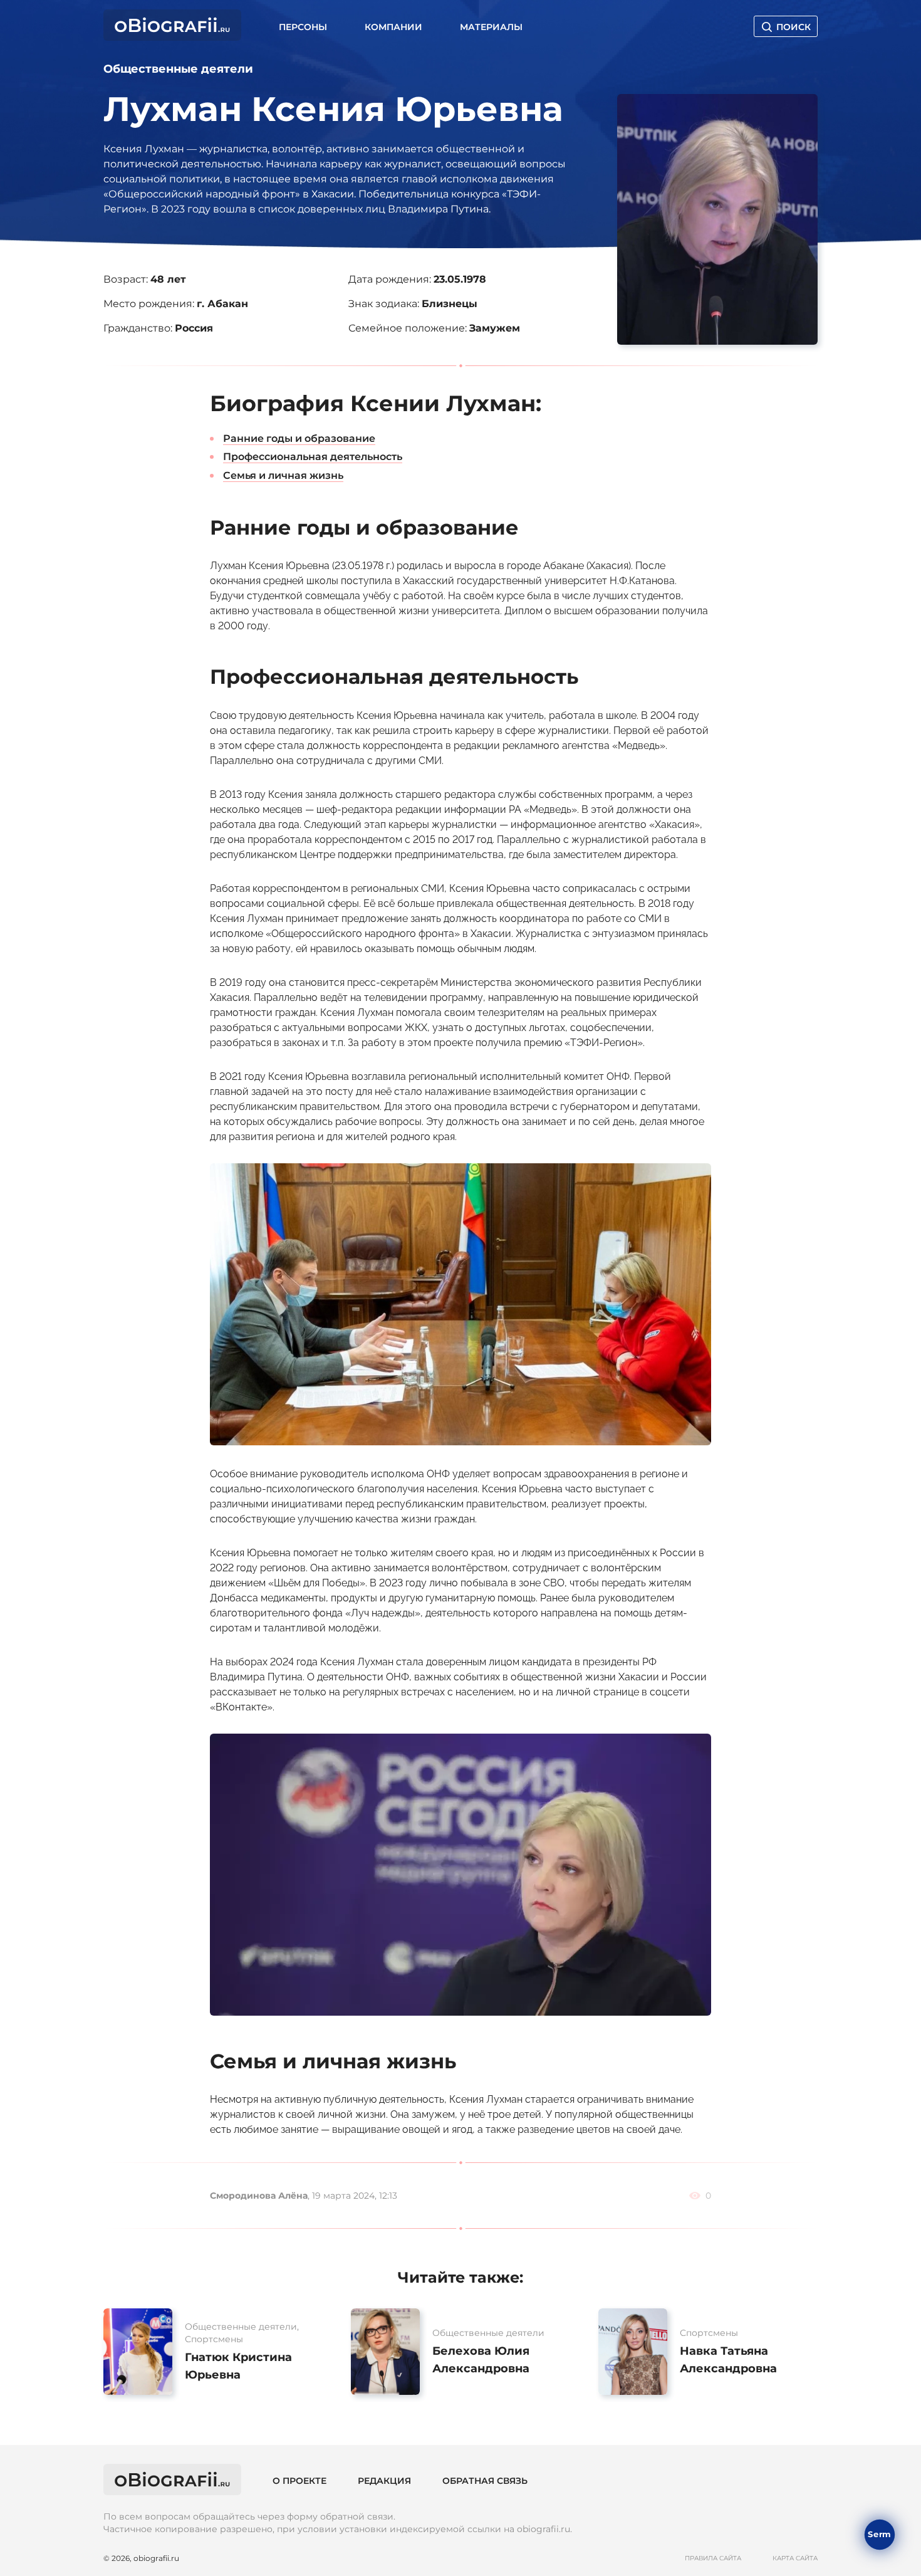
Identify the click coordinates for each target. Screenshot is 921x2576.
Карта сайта (795, 2558)
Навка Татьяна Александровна (728, 2360)
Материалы (491, 27)
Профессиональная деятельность (313, 457)
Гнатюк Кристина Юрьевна (238, 2366)
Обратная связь (485, 2481)
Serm (879, 2534)
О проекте (299, 2481)
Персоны (303, 27)
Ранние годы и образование (299, 438)
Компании (393, 27)
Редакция (384, 2481)
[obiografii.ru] (172, 37)
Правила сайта (713, 2558)
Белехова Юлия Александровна (481, 2360)
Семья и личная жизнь (283, 475)
